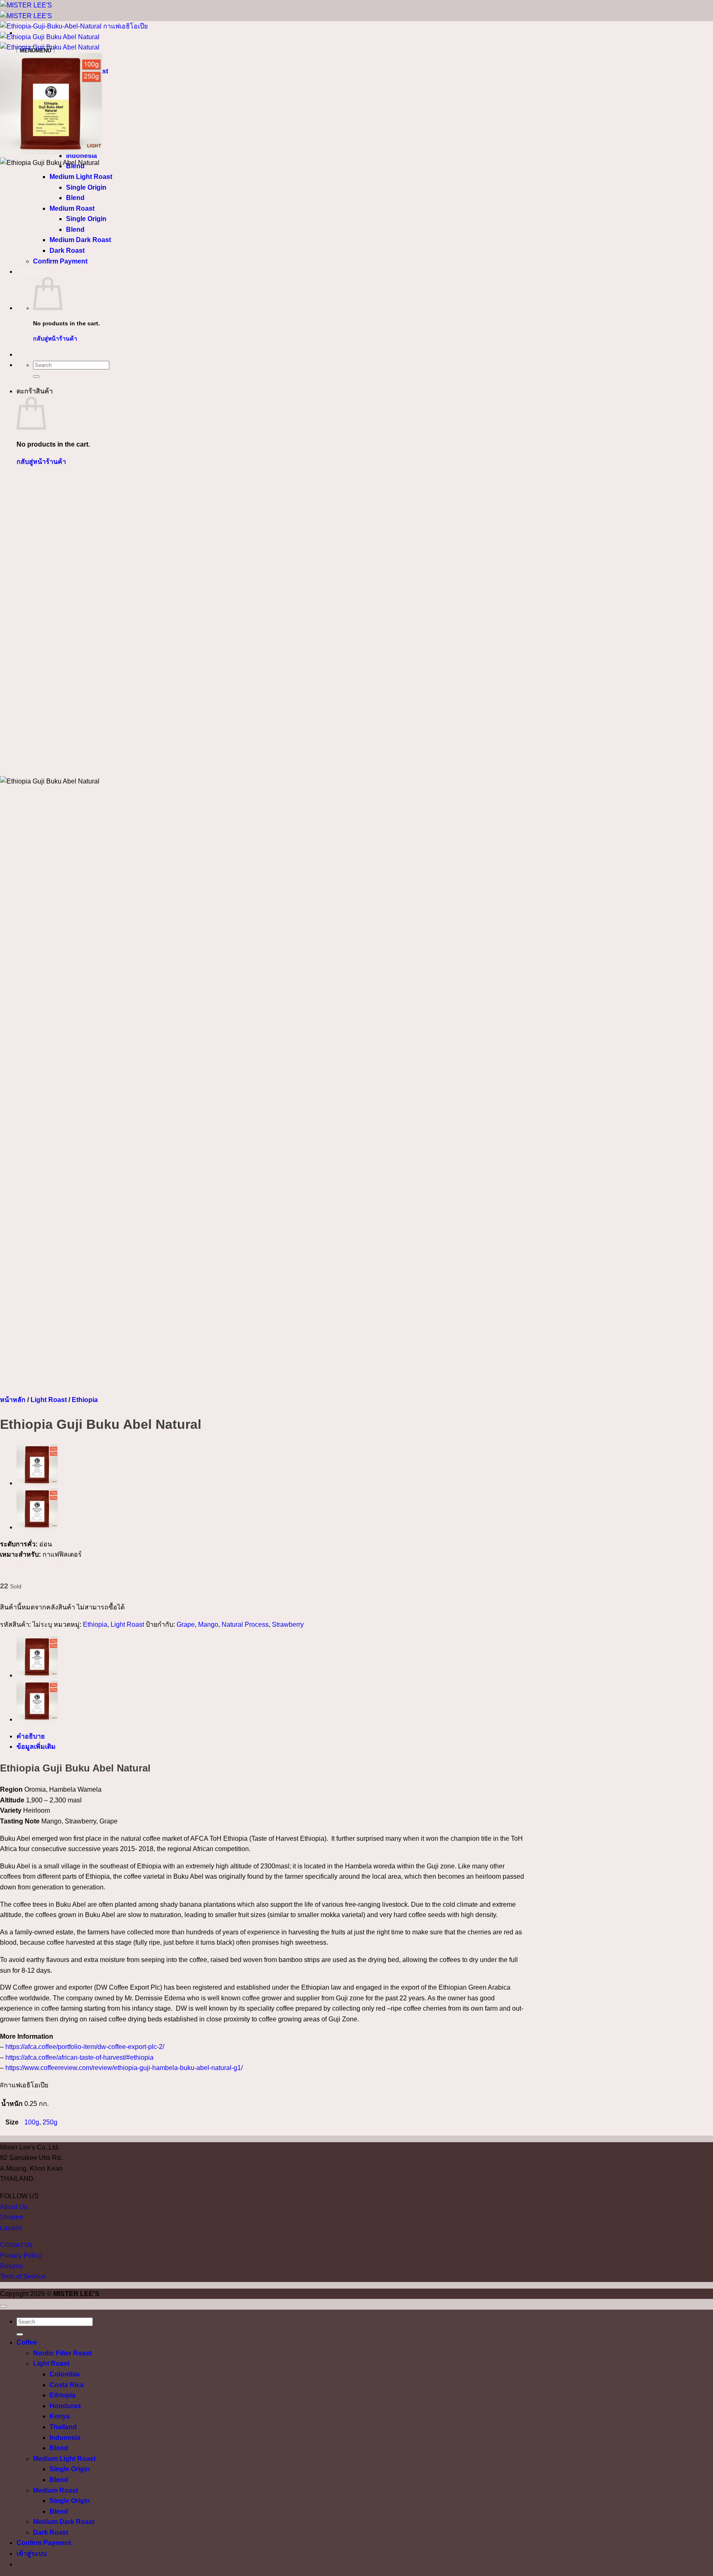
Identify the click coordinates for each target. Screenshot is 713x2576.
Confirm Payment (44, 2543)
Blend (59, 2448)
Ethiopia (85, 1400)
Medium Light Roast (64, 2459)
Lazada (11, 2228)
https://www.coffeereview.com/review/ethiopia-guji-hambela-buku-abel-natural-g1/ (124, 2068)
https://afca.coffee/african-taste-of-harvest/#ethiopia (79, 2057)
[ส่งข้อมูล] (20, 2334)
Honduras (65, 2406)
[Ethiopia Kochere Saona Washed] (37, 1483)
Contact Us (16, 2245)
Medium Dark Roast (64, 2522)
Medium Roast (55, 2490)
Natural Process (245, 1624)
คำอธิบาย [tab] (31, 1736)
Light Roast (49, 1400)
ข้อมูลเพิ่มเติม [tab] (36, 1747)
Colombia (65, 2374)
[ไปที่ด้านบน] (3, 2306)
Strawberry (288, 1624)
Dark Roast (51, 2532)
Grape (186, 1624)
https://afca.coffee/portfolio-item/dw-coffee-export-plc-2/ (85, 2047)
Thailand (63, 2427)
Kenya (60, 2416)
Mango (208, 1624)
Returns (12, 2266)
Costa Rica (67, 2385)
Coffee (27, 2342)
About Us (14, 2207)
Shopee (12, 2217)
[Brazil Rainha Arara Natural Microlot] (37, 1527)
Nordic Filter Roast (62, 2353)
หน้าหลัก (13, 1400)
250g (50, 2122)
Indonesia (65, 2438)
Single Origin (70, 2469)
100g (32, 2122)
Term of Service (23, 2276)
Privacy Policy (21, 2255)
